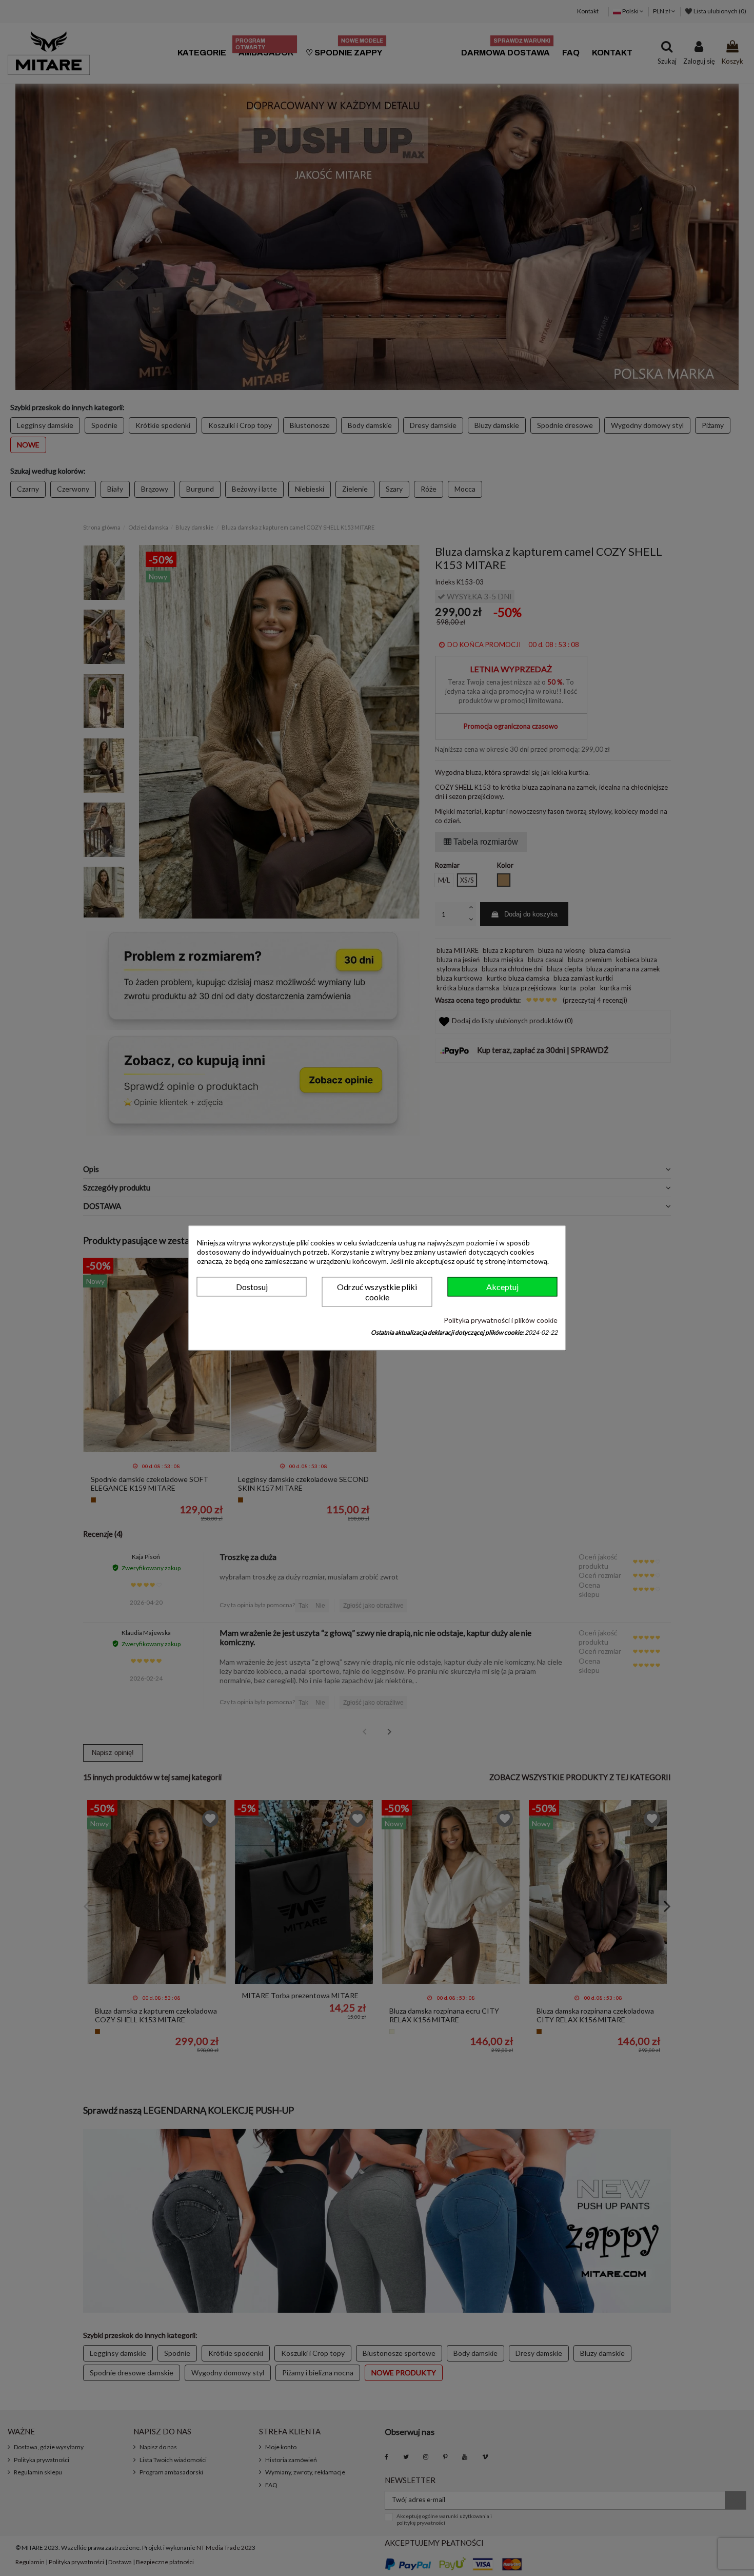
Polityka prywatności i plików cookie (501, 1320)
